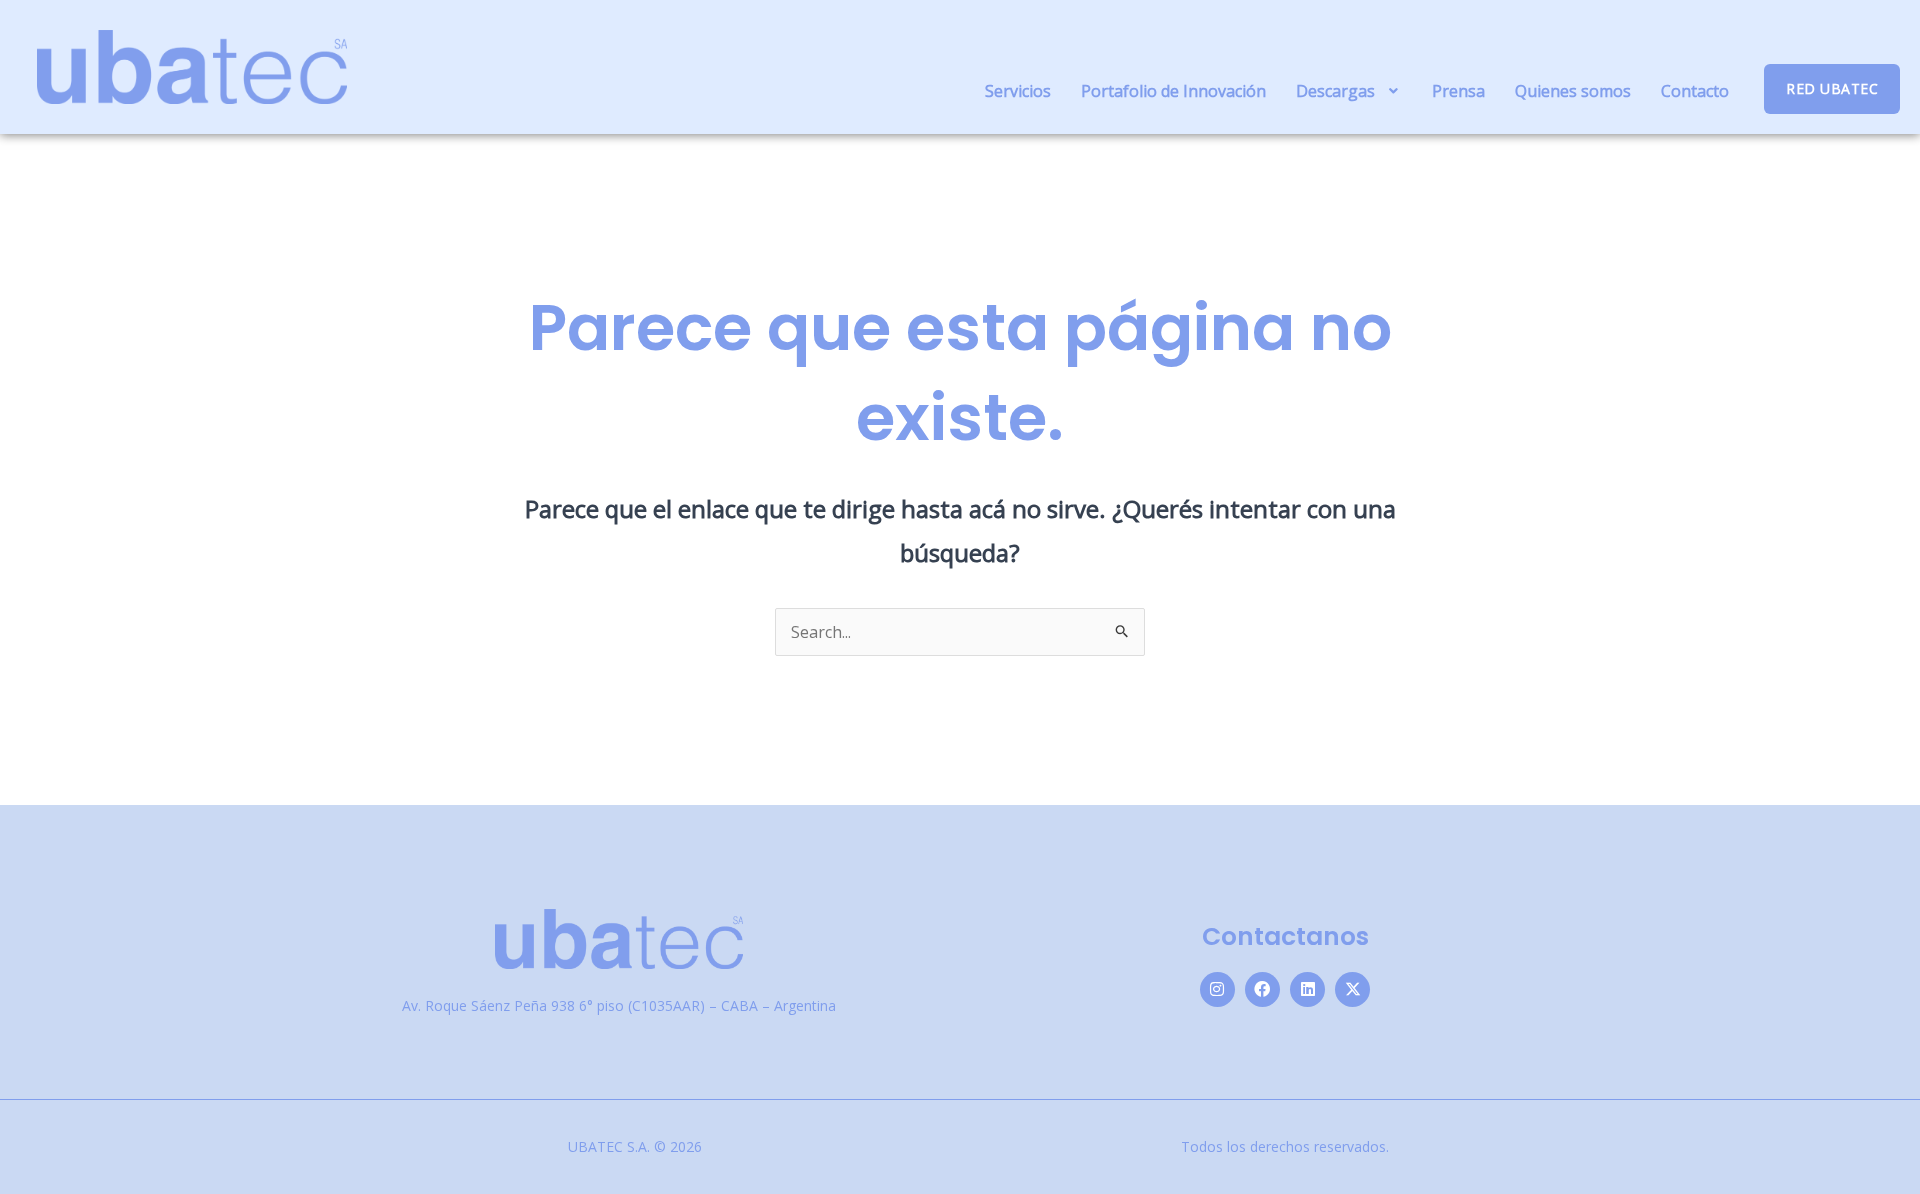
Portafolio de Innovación (1173, 91)
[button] (1349, 91)
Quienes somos (1573, 91)
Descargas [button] (1335, 91)
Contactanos (1285, 936)
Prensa (1458, 91)
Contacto (1695, 91)
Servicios (1018, 91)
